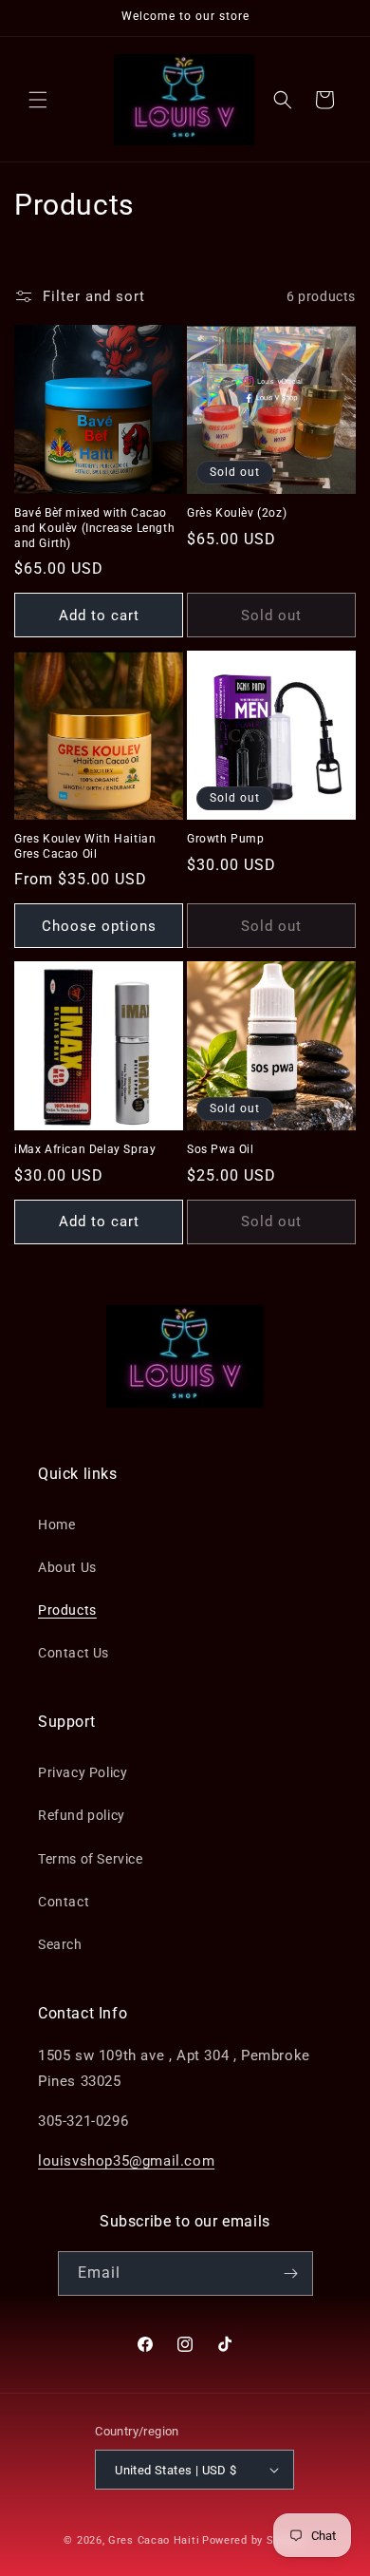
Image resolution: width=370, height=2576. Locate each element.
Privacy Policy (83, 1772)
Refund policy (82, 1815)
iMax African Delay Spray (85, 1149)
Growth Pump (226, 839)
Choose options (99, 926)
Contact (64, 1902)
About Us (67, 1567)
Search (60, 1944)
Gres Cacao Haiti (154, 2540)
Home (56, 1525)
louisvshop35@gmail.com (126, 2161)
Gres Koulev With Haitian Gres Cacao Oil (85, 846)
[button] (38, 100)
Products (67, 1610)
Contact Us (74, 1653)
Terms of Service (91, 1859)
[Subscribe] (291, 2273)
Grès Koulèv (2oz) (237, 513)
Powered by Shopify (254, 2540)
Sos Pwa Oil (221, 1149)
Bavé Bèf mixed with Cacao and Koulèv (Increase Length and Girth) (94, 528)
